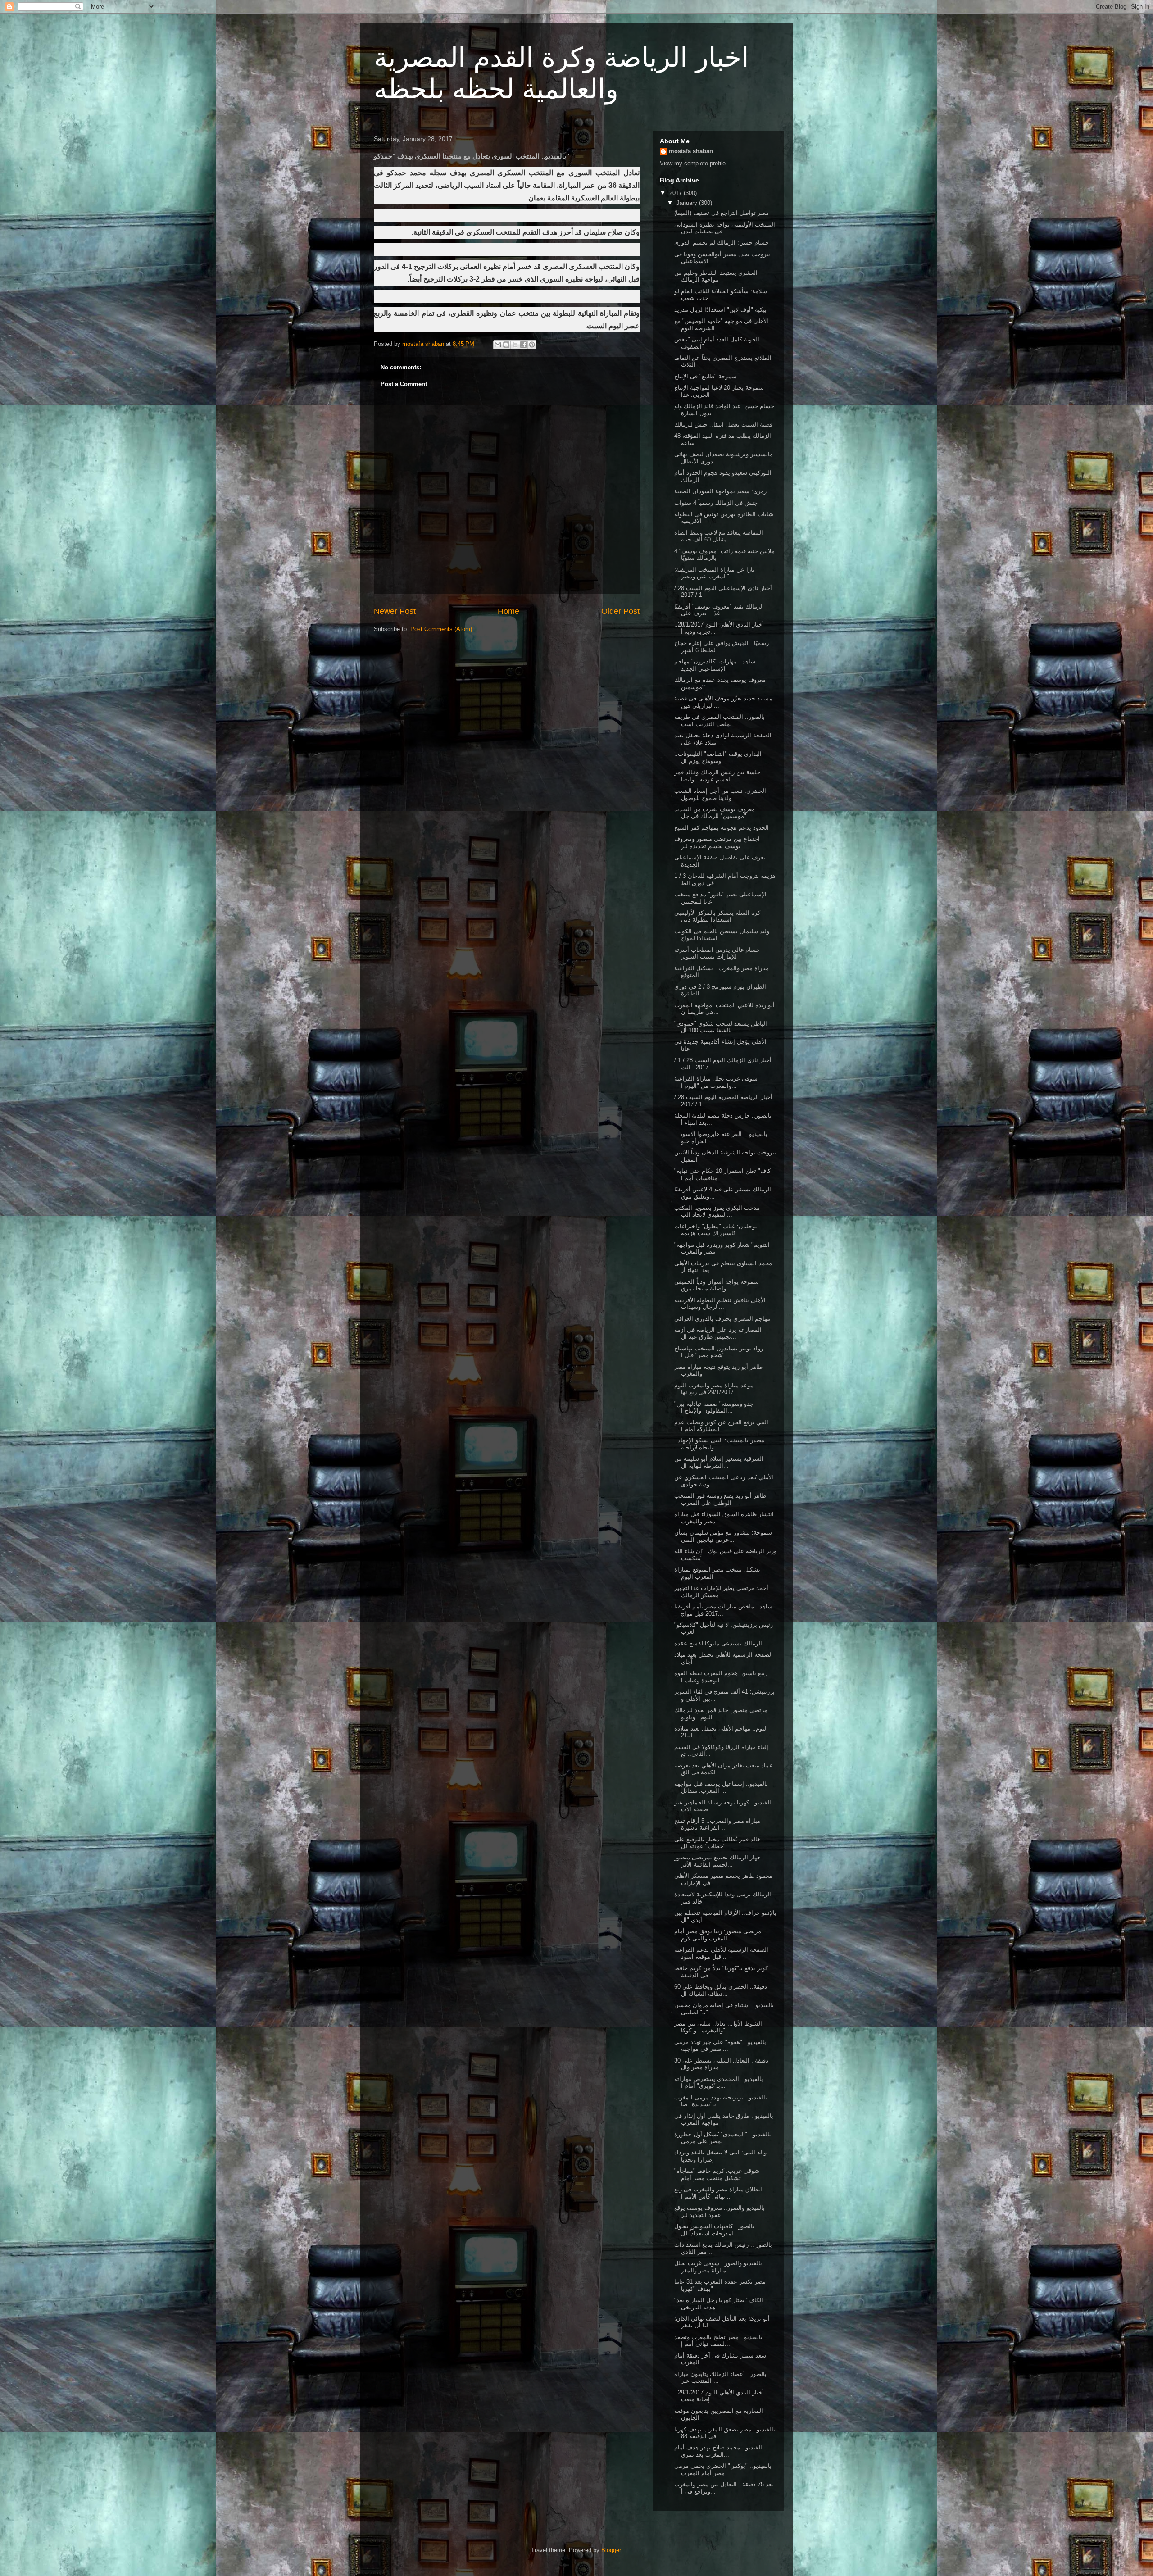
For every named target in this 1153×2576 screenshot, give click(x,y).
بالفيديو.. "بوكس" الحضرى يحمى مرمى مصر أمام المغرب (723, 2469)
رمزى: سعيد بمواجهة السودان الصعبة (720, 491)
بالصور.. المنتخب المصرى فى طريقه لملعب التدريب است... (719, 720)
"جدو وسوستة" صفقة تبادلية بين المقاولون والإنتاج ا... (714, 1407)
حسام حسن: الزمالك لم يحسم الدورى (722, 243)
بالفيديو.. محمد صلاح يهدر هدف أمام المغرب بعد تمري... (719, 2451)
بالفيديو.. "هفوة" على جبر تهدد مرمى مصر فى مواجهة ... (720, 2046)
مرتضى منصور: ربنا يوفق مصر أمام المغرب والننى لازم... (718, 1935)
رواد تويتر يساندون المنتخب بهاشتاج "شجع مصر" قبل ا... (719, 1352)
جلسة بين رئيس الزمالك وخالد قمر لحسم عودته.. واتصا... (717, 776)
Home (508, 611)
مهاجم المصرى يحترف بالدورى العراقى (722, 1319)
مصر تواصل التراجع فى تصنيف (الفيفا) (722, 213)
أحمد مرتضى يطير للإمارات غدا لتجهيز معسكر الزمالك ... (721, 1592)
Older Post (620, 611)
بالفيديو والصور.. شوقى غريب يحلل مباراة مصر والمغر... (718, 2267)
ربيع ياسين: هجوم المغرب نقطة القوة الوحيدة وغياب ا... (721, 1677)
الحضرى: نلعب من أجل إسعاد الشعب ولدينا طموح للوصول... (720, 794)
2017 (676, 193)
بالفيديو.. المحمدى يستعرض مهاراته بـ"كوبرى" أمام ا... (719, 2083)
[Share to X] (515, 345)
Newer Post (395, 611)
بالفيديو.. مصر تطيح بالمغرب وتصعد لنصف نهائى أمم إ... (718, 2341)
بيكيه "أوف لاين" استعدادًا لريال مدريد (720, 310)
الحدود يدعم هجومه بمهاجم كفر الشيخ (722, 828)
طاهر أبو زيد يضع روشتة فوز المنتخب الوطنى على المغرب (720, 1499)
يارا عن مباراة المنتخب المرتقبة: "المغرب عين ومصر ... (714, 573)
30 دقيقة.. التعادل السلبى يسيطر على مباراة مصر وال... (721, 2064)
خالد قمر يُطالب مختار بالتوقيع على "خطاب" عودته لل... (717, 1843)
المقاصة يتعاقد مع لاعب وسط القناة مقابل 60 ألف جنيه (719, 536)
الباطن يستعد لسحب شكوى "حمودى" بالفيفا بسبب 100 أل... (721, 1027)
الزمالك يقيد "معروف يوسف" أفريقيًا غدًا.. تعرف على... (719, 610)
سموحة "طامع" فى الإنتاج (706, 376)
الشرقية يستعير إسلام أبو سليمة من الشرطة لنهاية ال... (719, 1462)
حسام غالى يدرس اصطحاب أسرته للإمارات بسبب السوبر (717, 953)
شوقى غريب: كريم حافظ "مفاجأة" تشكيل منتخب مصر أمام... (717, 2174)
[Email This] (498, 345)
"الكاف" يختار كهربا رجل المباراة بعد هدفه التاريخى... (719, 2304)
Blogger (611, 2550)
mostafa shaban (691, 151)
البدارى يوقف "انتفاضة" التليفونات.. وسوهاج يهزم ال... (718, 757)
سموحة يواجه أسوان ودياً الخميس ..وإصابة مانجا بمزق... (717, 1285)
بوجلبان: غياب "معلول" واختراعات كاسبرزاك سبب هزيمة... (716, 1230)
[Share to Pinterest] (532, 345)
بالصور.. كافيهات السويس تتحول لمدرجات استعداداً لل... (714, 2230)
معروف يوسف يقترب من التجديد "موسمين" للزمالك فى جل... (715, 813)
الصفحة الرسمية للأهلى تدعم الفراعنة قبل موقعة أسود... (721, 1953)
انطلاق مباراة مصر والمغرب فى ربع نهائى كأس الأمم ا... (718, 2193)
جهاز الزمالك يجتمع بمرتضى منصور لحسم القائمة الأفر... (717, 1861)
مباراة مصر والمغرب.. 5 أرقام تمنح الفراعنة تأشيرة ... (717, 1824)
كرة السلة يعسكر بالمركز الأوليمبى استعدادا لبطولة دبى (717, 916)
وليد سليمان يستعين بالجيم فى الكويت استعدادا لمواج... (722, 935)
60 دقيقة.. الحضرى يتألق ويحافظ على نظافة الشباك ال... (721, 1990)
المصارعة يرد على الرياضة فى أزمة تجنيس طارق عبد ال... (718, 1333)
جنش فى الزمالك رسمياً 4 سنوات (716, 503)
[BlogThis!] (506, 345)
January (688, 203)
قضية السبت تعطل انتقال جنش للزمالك (723, 425)
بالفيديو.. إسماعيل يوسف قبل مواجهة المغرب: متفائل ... (721, 1788)
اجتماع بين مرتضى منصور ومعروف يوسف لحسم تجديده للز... (717, 843)
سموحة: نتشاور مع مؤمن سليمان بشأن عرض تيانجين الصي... (723, 1536)
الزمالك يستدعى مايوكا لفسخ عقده (718, 1643)
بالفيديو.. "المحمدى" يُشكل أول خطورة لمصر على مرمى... (723, 2138)
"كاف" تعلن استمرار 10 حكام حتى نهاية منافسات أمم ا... (722, 1174)
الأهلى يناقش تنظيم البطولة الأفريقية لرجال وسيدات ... (720, 1304)
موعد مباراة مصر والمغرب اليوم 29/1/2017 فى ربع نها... (714, 1389)
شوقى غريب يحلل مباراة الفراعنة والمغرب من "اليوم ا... (716, 1082)
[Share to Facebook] (523, 345)
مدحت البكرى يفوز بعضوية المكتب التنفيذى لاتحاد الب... (717, 1211)
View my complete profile (693, 163)
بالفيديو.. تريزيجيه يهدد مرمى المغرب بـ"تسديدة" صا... (721, 2101)
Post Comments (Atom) (441, 629)
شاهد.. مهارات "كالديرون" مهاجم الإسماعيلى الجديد (715, 665)
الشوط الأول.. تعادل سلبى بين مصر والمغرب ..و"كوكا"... (718, 2027)
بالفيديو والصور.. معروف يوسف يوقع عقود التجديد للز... (719, 2211)
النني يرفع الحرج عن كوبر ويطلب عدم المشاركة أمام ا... (721, 1426)
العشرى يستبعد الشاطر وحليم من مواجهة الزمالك (716, 276)
